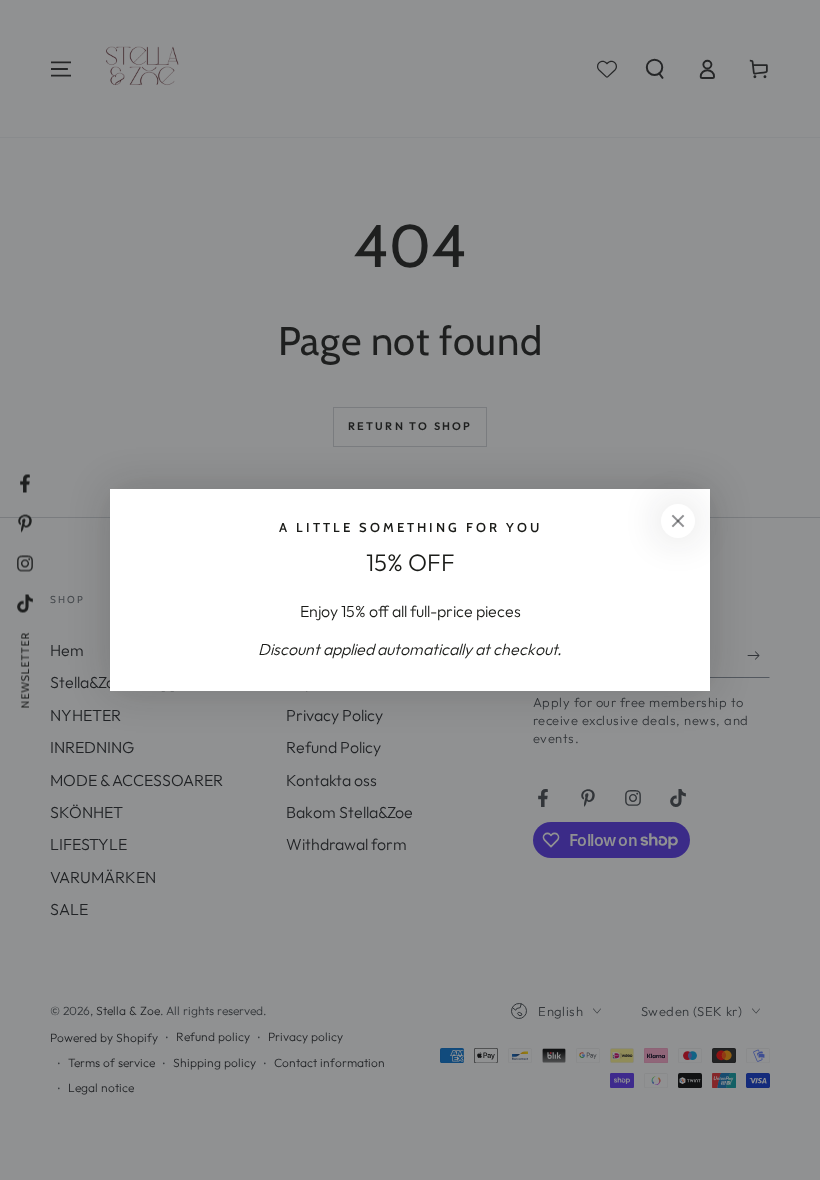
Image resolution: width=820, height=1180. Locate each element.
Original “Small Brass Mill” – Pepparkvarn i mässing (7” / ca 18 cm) (241, 1126)
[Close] (678, 521)
